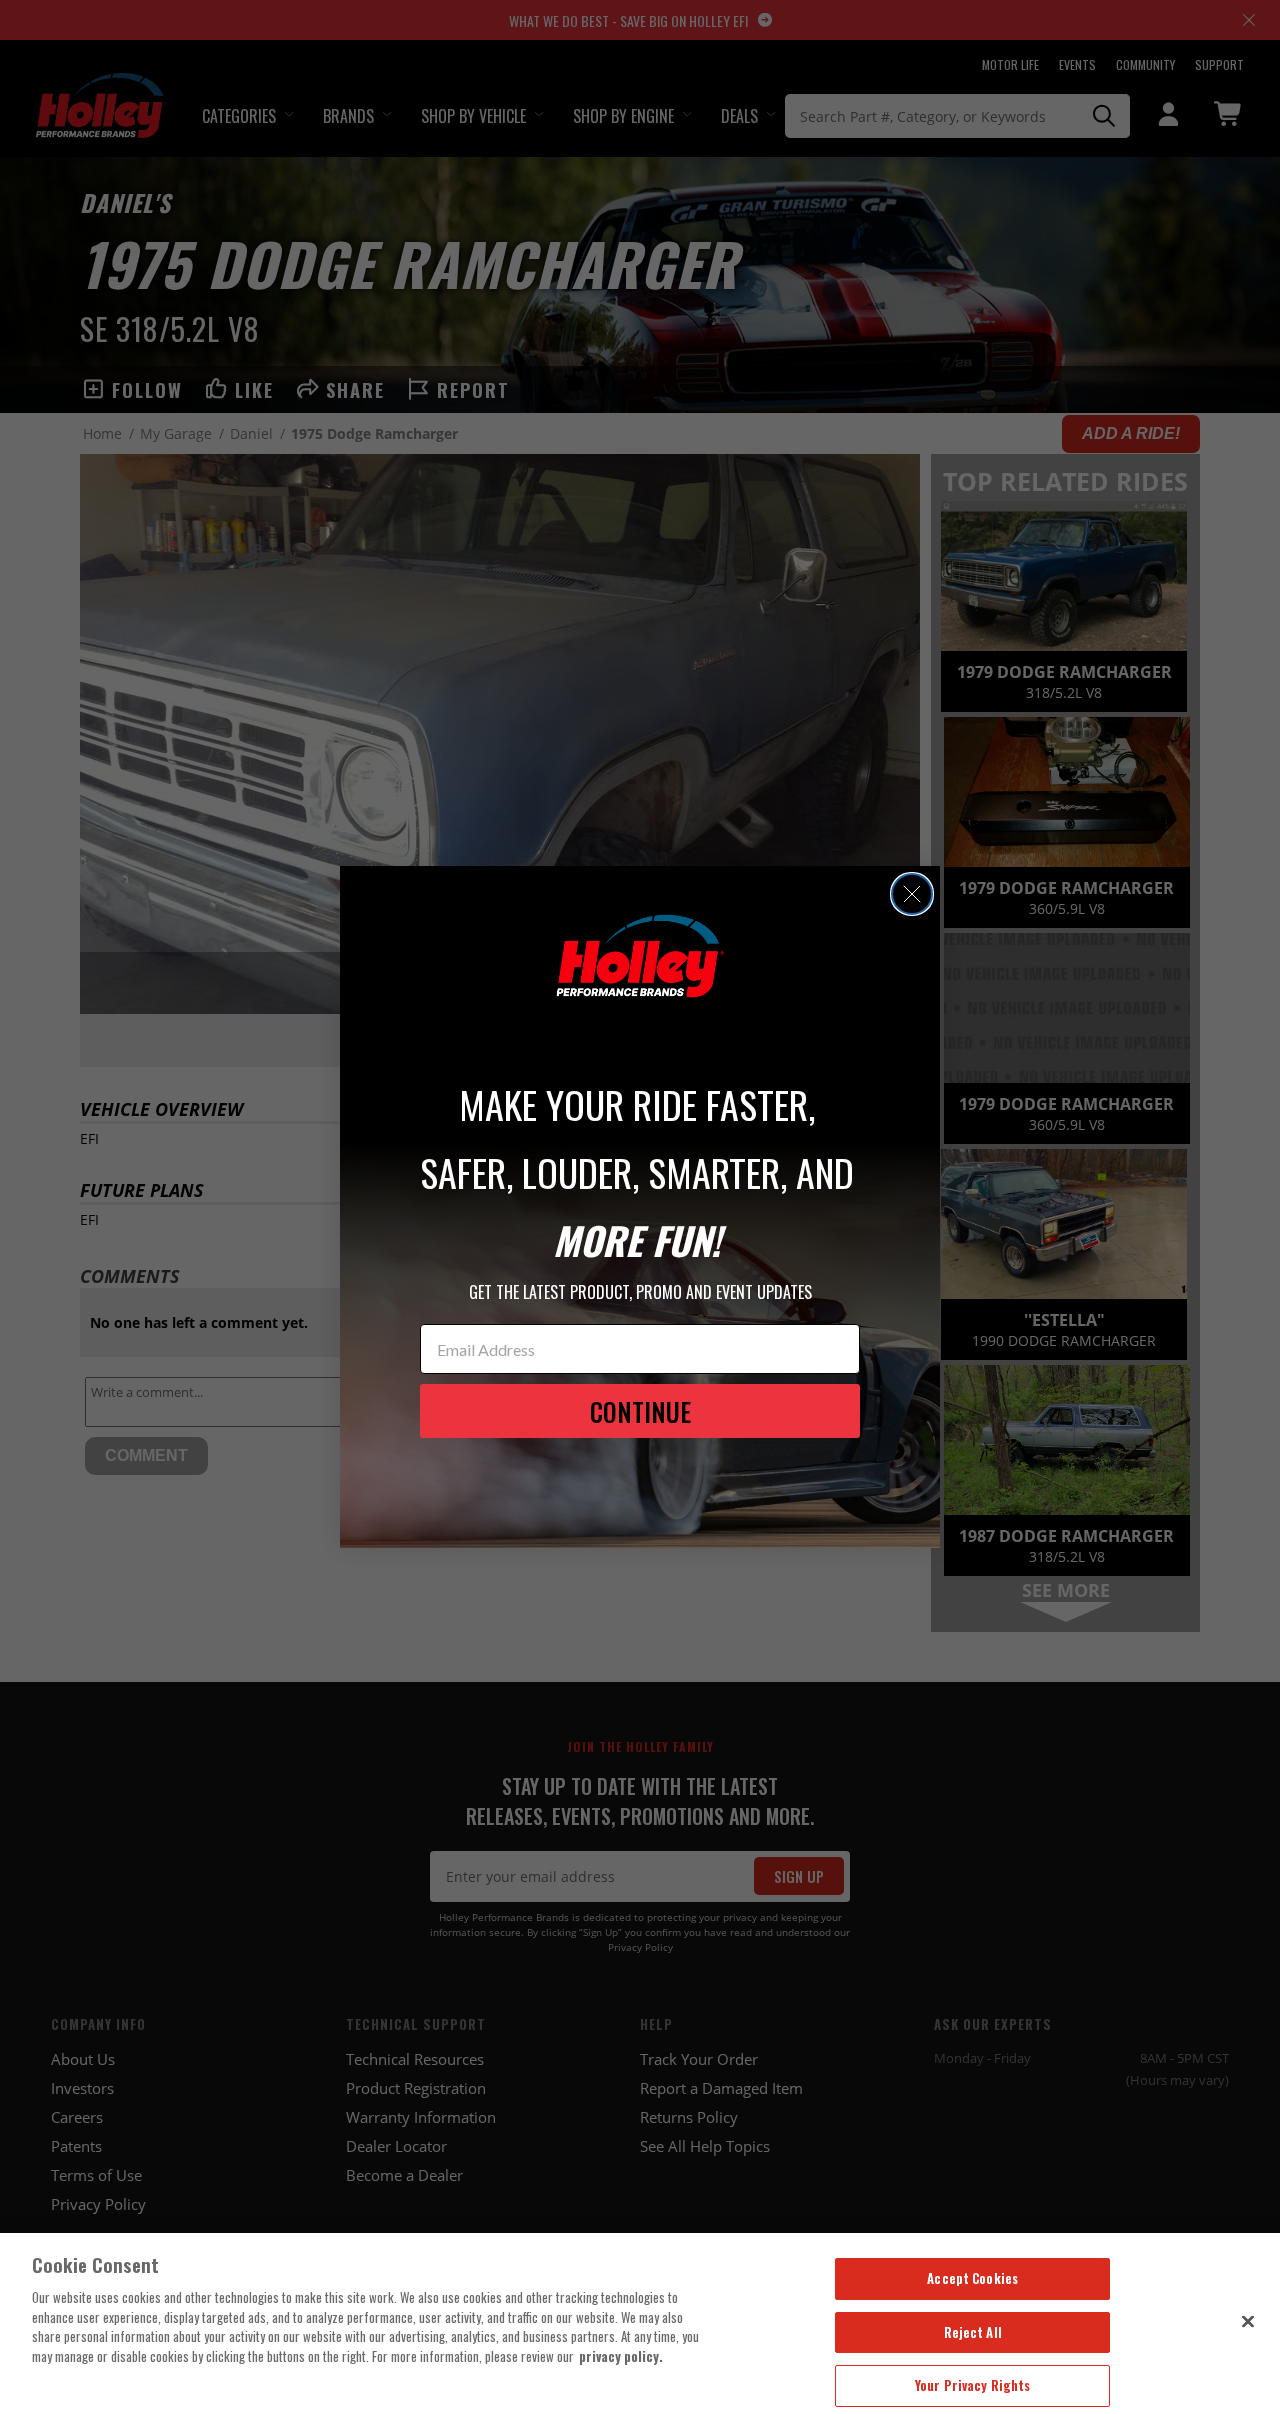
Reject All (973, 2332)
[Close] (1248, 2321)
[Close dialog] (912, 894)
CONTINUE (640, 1411)
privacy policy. (621, 2356)
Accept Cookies (972, 2278)
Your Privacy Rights (972, 2385)
